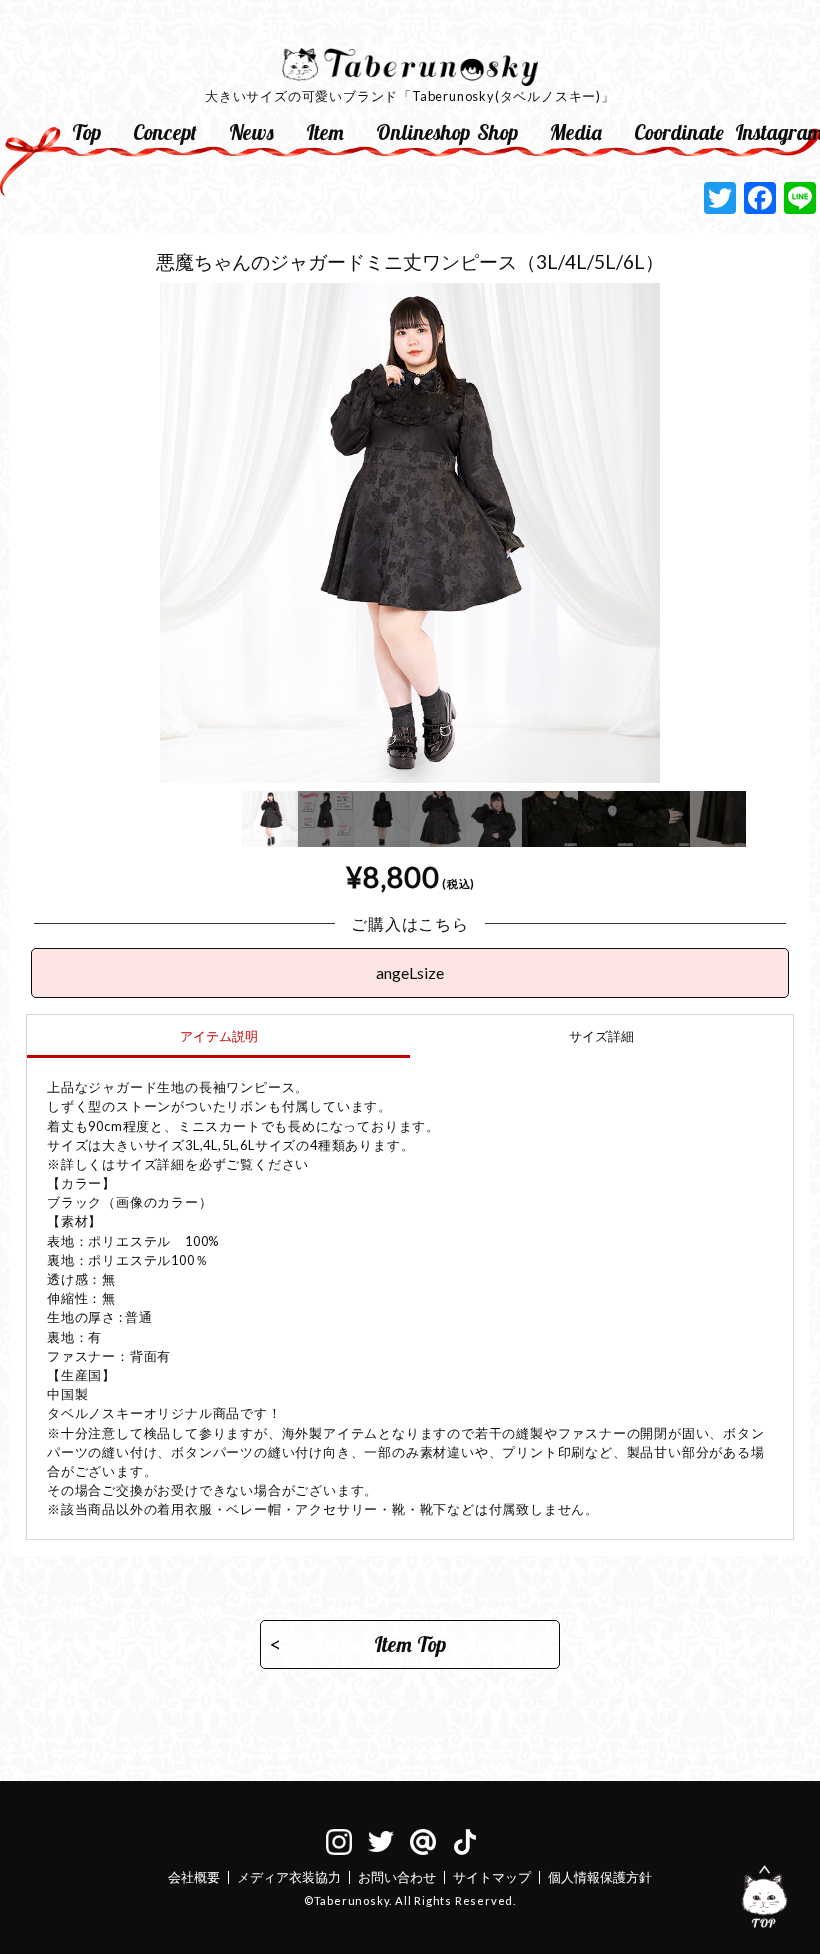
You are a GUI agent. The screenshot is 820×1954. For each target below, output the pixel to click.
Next (809, 646)
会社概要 (194, 1877)
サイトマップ (492, 1877)
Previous (11, 646)
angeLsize (410, 972)
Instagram (777, 132)
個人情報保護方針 (600, 1877)
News (251, 132)
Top (86, 132)
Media (576, 132)
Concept (165, 132)
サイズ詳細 (601, 1036)
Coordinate (676, 132)
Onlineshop (418, 132)
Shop (497, 132)
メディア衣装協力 (289, 1877)
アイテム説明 (219, 1036)
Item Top (410, 1644)
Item (325, 132)
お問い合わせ (397, 1877)
